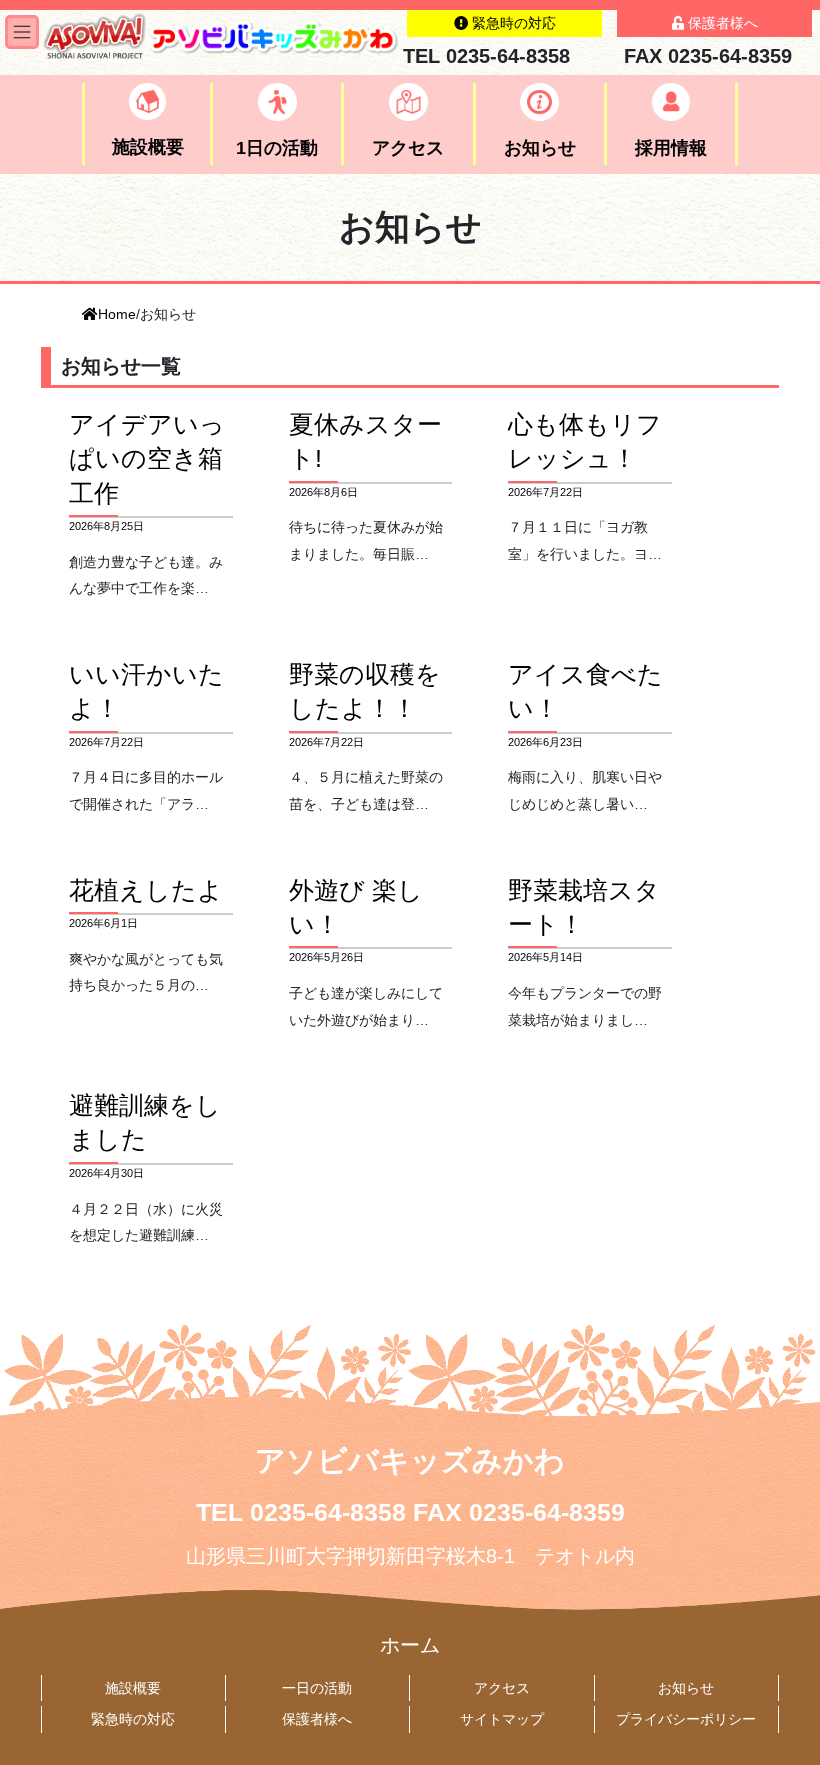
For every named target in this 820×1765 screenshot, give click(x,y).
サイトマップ (502, 1719)
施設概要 (133, 1688)
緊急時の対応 (133, 1719)
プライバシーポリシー (686, 1719)
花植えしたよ (146, 890)
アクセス (502, 1688)
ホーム (410, 1645)
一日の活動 (317, 1688)
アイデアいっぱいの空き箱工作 (147, 459)
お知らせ (686, 1688)
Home (117, 314)
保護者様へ (317, 1719)
